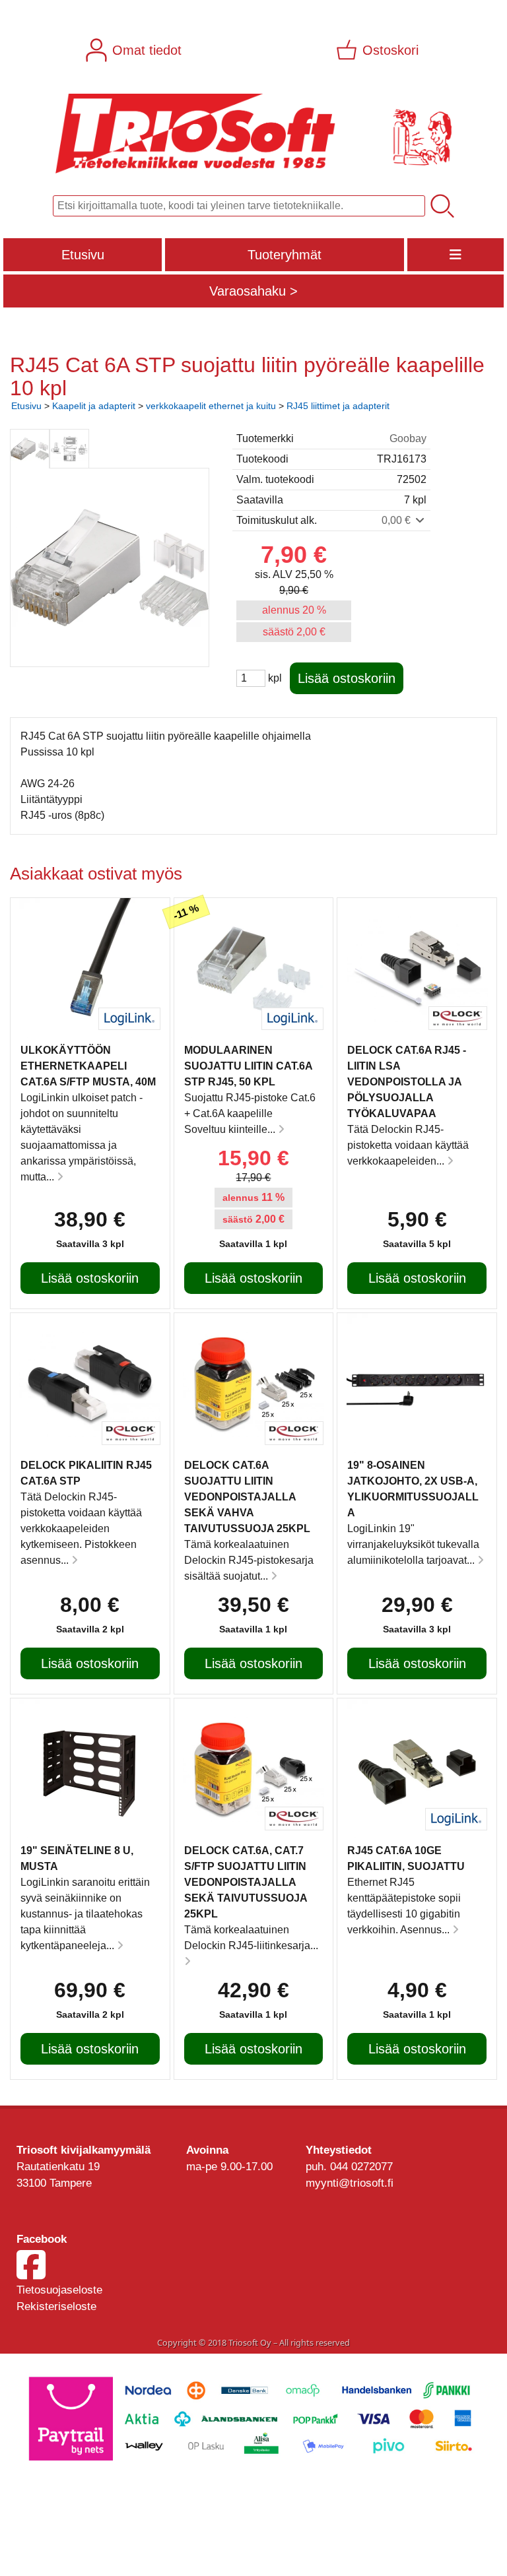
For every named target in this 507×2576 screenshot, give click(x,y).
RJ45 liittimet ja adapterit (338, 406)
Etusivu (83, 255)
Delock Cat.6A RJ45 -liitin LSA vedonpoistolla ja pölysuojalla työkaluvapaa (407, 1082)
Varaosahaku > (253, 291)
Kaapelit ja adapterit (94, 406)
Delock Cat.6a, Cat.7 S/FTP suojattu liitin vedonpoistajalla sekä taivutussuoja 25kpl (246, 1882)
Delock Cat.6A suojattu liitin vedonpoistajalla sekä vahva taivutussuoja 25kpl (247, 1497)
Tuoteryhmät (285, 255)
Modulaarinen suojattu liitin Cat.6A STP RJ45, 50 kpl (248, 1066)
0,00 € (397, 520)
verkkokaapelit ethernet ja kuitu (211, 406)
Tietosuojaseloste (59, 2290)
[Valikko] (456, 255)
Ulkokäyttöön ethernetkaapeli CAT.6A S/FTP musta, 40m (88, 1066)
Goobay (408, 438)
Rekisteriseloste (56, 2306)
